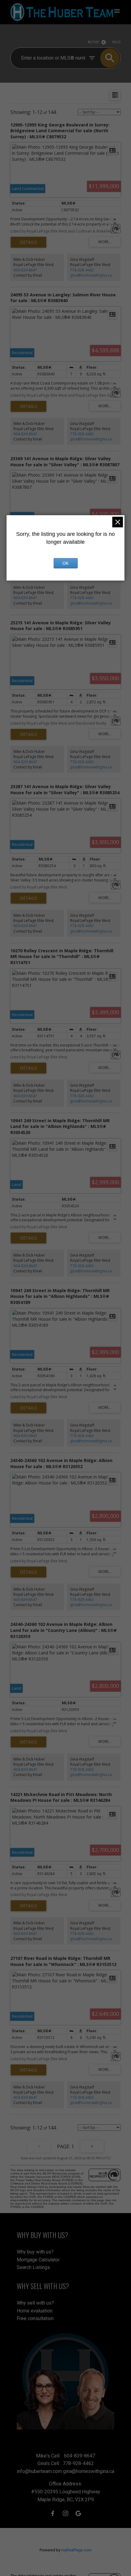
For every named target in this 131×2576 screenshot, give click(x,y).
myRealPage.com (76, 2550)
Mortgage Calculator (38, 2260)
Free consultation (35, 2318)
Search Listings (33, 2267)
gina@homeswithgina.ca (91, 275)
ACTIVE (93, 42)
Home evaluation (35, 2311)
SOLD (117, 42)
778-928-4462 (82, 270)
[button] (53, 2513)
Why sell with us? (35, 2303)
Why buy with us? (35, 2252)
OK (65, 563)
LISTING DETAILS (28, 242)
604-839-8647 (25, 270)
